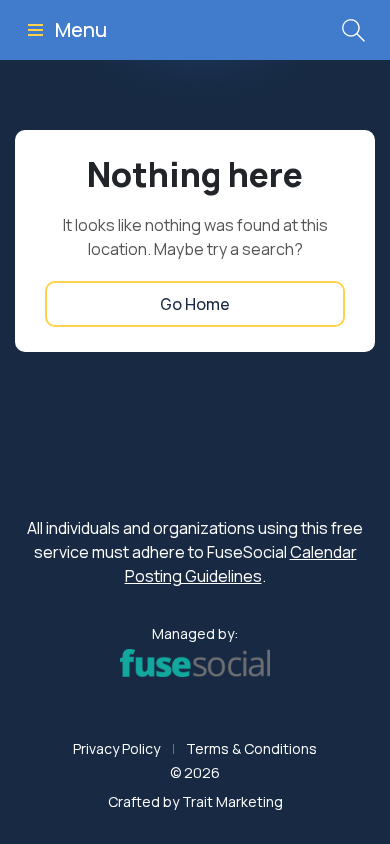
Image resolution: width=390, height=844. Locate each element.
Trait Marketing (232, 801)
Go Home (195, 304)
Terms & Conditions (251, 748)
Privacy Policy (116, 748)
